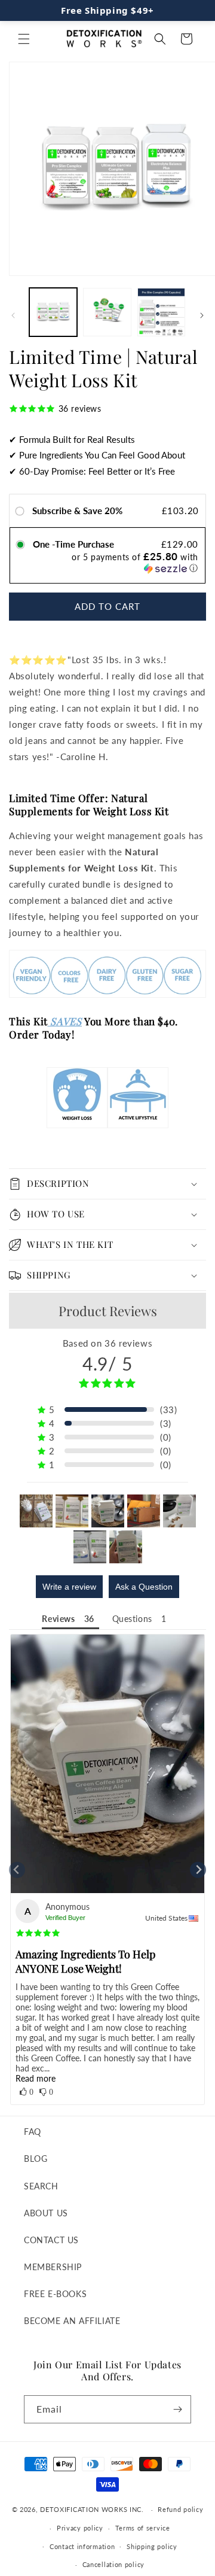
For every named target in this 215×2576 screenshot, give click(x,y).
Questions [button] (132, 1619)
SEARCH (41, 2186)
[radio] (22, 510)
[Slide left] (13, 315)
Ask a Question (144, 1587)
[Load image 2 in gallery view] (107, 312)
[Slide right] (202, 315)
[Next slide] (198, 1870)
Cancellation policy (113, 2564)
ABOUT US (46, 2213)
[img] (38, 1933)
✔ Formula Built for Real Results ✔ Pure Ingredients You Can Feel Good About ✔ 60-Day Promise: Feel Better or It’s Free (97, 455)
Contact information (82, 2546)
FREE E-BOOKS (55, 2294)
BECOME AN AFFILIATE (72, 2321)
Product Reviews (108, 1311)
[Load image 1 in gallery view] (53, 312)
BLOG (36, 2159)
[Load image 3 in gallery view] (161, 312)
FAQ (33, 2132)
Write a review (69, 1587)
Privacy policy (80, 2528)
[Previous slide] (17, 1870)
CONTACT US (51, 2240)
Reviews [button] (58, 1619)
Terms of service (143, 2528)
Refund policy (180, 2509)
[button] (24, 39)
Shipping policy (152, 2546)
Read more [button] (36, 2078)
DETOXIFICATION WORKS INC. (92, 2509)
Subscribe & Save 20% (79, 511)
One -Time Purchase (73, 544)
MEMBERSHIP (53, 2267)
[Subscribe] (177, 2409)
